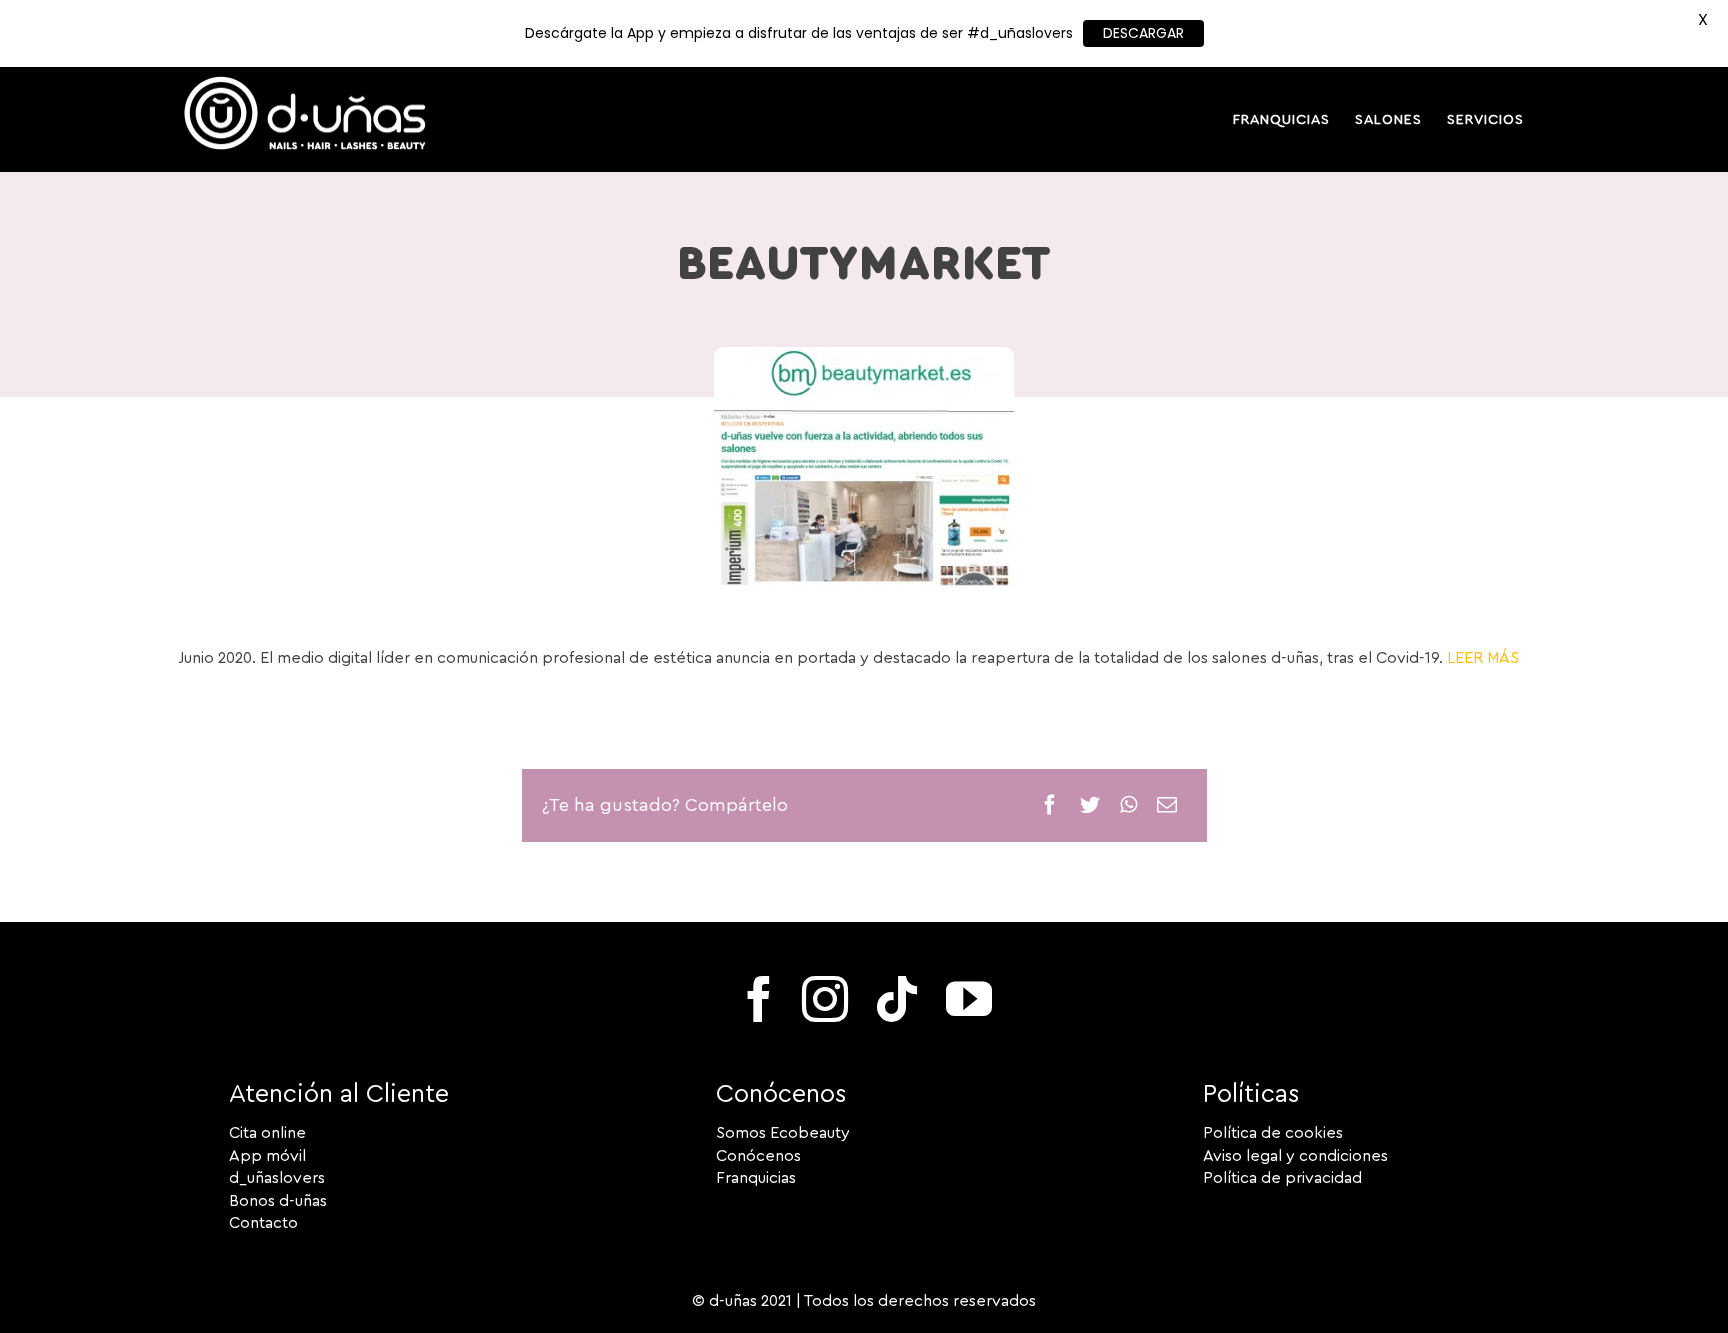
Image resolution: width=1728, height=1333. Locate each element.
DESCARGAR (1143, 33)
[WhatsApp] (1128, 805)
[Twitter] (1090, 805)
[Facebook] (1050, 805)
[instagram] (825, 999)
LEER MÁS (1483, 658)
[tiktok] (897, 999)
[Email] (1167, 805)
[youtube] (969, 999)
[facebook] (759, 999)
